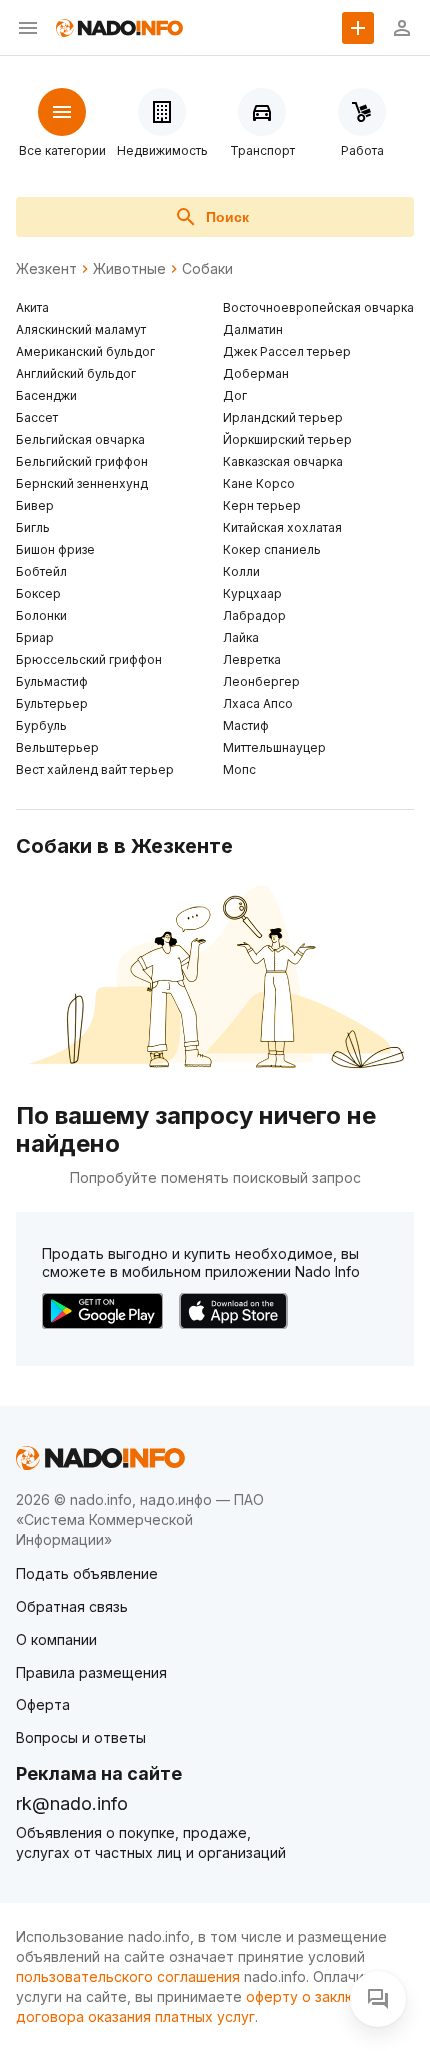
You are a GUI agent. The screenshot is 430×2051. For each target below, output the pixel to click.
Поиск (227, 217)
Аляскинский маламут (81, 329)
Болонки (41, 615)
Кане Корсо (259, 483)
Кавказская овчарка (283, 461)
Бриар (35, 637)
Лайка (241, 637)
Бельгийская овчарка (80, 439)
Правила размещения (91, 1672)
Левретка (252, 659)
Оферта (43, 1704)
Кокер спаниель (272, 549)
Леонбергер (261, 681)
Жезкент (46, 269)
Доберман (256, 373)
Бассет (37, 417)
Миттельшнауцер (274, 747)
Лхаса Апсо (258, 703)
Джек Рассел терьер (287, 351)
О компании (56, 1639)
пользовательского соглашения (128, 1976)
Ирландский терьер (283, 417)
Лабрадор (254, 615)
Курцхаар (252, 593)
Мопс (239, 769)
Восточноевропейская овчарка (318, 307)
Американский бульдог (85, 351)
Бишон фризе (55, 549)
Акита (32, 307)
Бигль (33, 527)
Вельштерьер (57, 747)
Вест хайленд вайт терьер (95, 769)
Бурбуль (41, 725)
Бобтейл (41, 571)
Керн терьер (262, 505)
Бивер (35, 505)
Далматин (253, 329)
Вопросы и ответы (81, 1737)
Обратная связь (72, 1606)
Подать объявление (87, 1573)
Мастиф (246, 725)
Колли (241, 571)
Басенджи (46, 395)
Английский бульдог (76, 373)
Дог (235, 395)
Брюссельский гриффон (89, 659)
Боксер (38, 593)
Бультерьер (52, 703)
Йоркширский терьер (287, 439)
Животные (129, 269)
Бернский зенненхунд (82, 483)
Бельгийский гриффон (82, 461)
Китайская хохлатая (282, 527)
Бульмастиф (52, 681)
